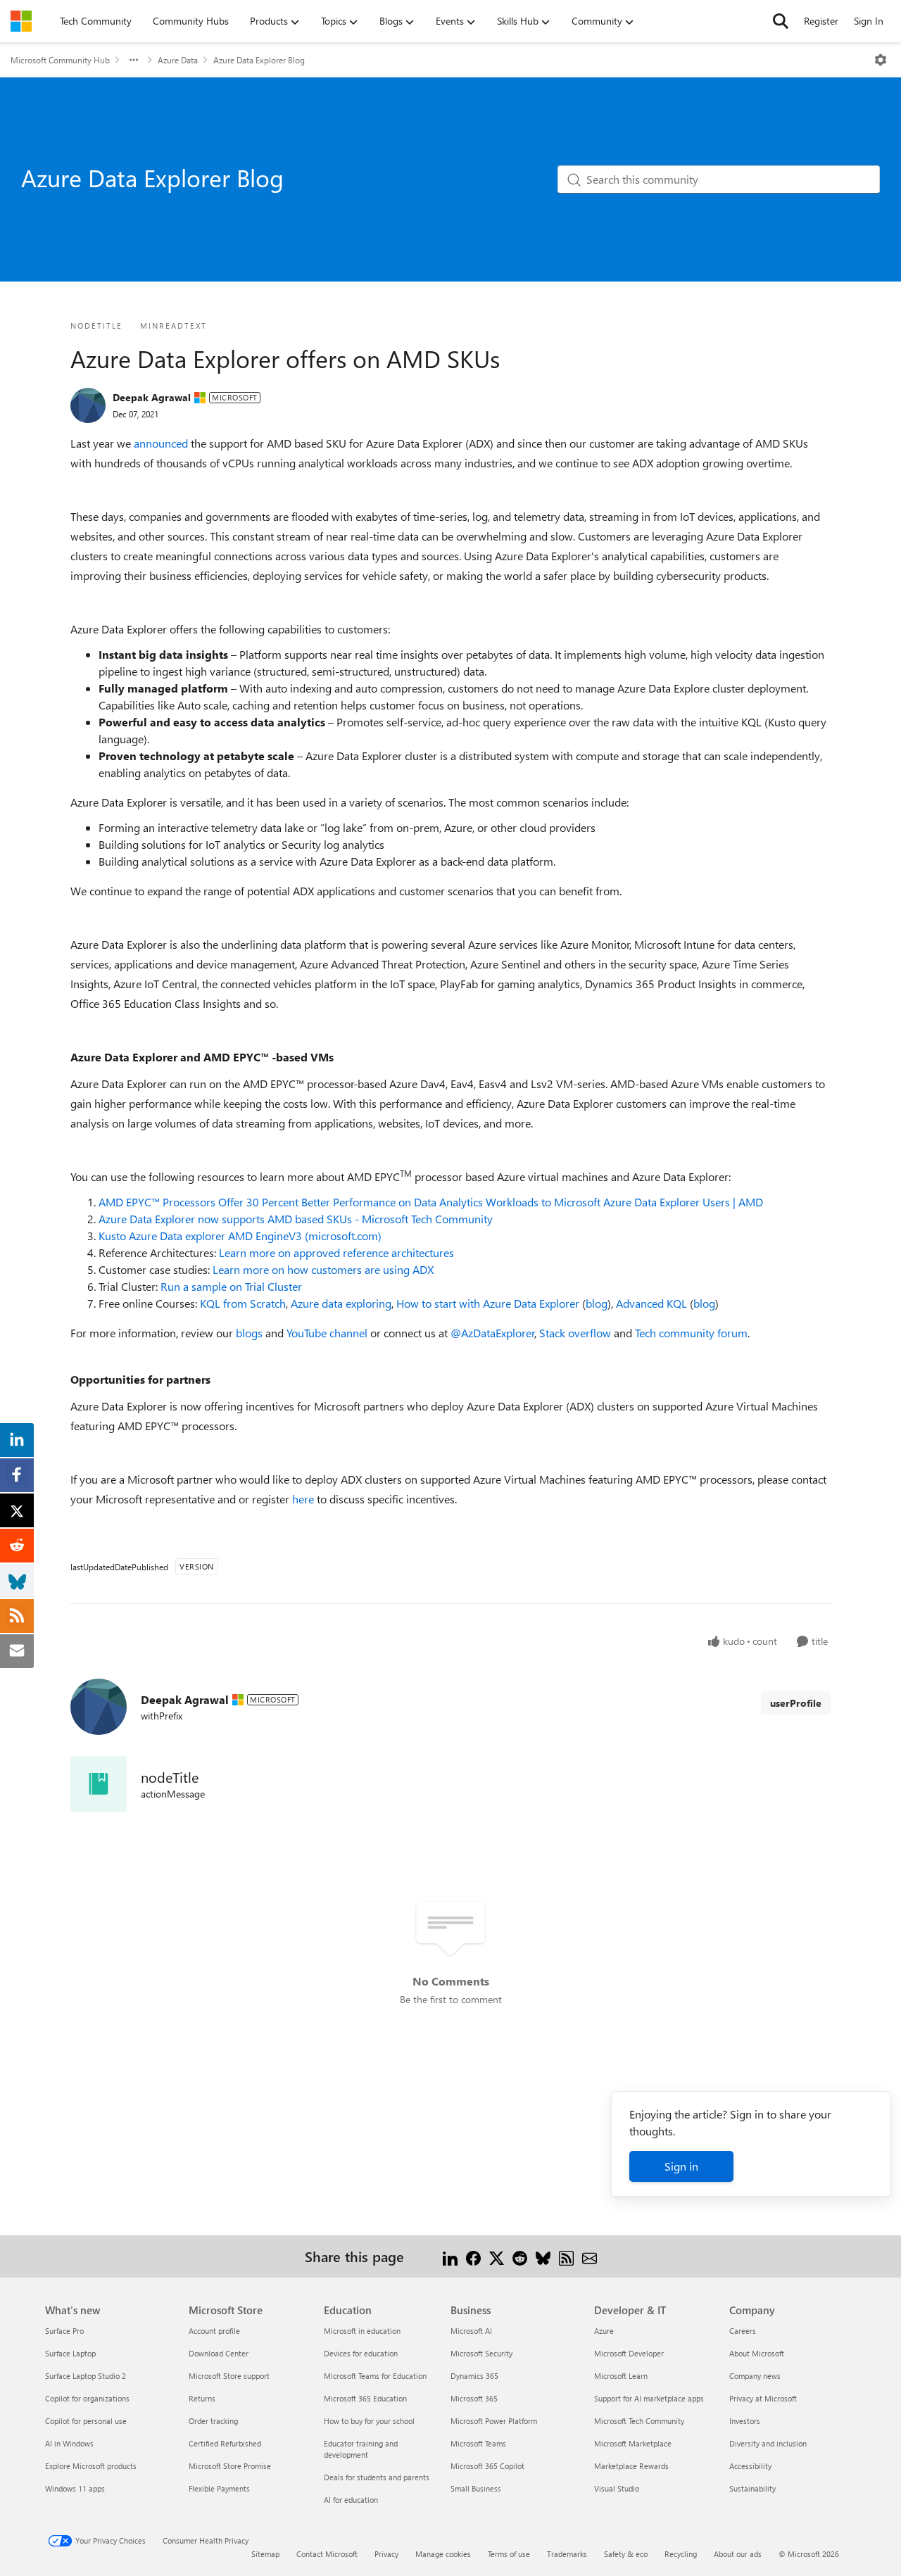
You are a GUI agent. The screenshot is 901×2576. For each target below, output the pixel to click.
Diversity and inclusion (768, 2443)
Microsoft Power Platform (494, 2421)
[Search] (781, 21)
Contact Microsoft (327, 2554)
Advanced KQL (651, 1303)
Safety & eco (626, 2554)
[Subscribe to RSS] (566, 2256)
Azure (604, 2331)
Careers (743, 2331)
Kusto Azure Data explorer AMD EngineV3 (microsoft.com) (240, 1236)
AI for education (351, 2500)
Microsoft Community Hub (60, 60)
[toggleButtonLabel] (881, 60)
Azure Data (178, 60)
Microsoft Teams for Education (375, 2376)
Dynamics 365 (474, 2376)
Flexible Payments (219, 2488)
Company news (755, 2376)
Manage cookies (443, 2554)
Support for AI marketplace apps (649, 2398)
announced (161, 443)
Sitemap (265, 2554)
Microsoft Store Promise (230, 2466)
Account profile (214, 2331)
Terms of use (509, 2554)
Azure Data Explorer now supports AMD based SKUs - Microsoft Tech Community (296, 1219)
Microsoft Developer (629, 2353)
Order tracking (213, 2421)
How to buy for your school (369, 2421)
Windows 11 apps (75, 2488)
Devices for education (361, 2353)
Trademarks (567, 2554)
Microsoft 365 (474, 2398)
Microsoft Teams (478, 2443)
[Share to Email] (590, 2256)
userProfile (796, 1703)
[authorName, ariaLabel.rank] (88, 405)
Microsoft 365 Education (365, 2398)
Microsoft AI (471, 2331)
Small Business (476, 2488)
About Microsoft (757, 2353)
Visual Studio (617, 2488)
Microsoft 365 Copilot (487, 2466)
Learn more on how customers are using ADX (323, 1269)
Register (821, 21)
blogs (249, 1333)
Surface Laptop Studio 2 (86, 2376)
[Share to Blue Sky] (543, 2256)
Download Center (219, 2353)
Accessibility (750, 2466)
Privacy (386, 2554)
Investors (745, 2421)
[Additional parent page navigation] (134, 60)
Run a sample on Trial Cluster (231, 1286)
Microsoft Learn (621, 2376)
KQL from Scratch (243, 1303)
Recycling (681, 2554)
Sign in (681, 2166)
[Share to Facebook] (473, 2256)
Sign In (869, 21)
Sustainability (752, 2488)
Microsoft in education (362, 2331)
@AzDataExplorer (493, 1333)
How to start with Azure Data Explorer (488, 1303)
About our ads (738, 2554)
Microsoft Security (481, 2353)
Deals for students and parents (377, 2477)
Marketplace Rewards (631, 2466)
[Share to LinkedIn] (450, 2256)
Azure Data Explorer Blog (259, 60)
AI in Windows (69, 2443)
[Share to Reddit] (520, 2256)
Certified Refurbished (225, 2443)
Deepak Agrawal (152, 397)
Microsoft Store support (229, 2376)
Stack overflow (575, 1333)
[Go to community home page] (21, 21)
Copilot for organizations (87, 2398)
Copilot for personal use (86, 2421)
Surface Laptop (70, 2353)
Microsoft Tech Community (639, 2421)
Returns (202, 2398)
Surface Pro (64, 2331)
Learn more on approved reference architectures (336, 1252)
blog (597, 1303)
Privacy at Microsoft (763, 2398)
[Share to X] (497, 2256)
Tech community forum (691, 1333)
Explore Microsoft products (91, 2466)
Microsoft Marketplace (633, 2443)
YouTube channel (327, 1333)
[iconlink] (99, 1784)
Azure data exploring (341, 1303)
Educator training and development (361, 2449)
